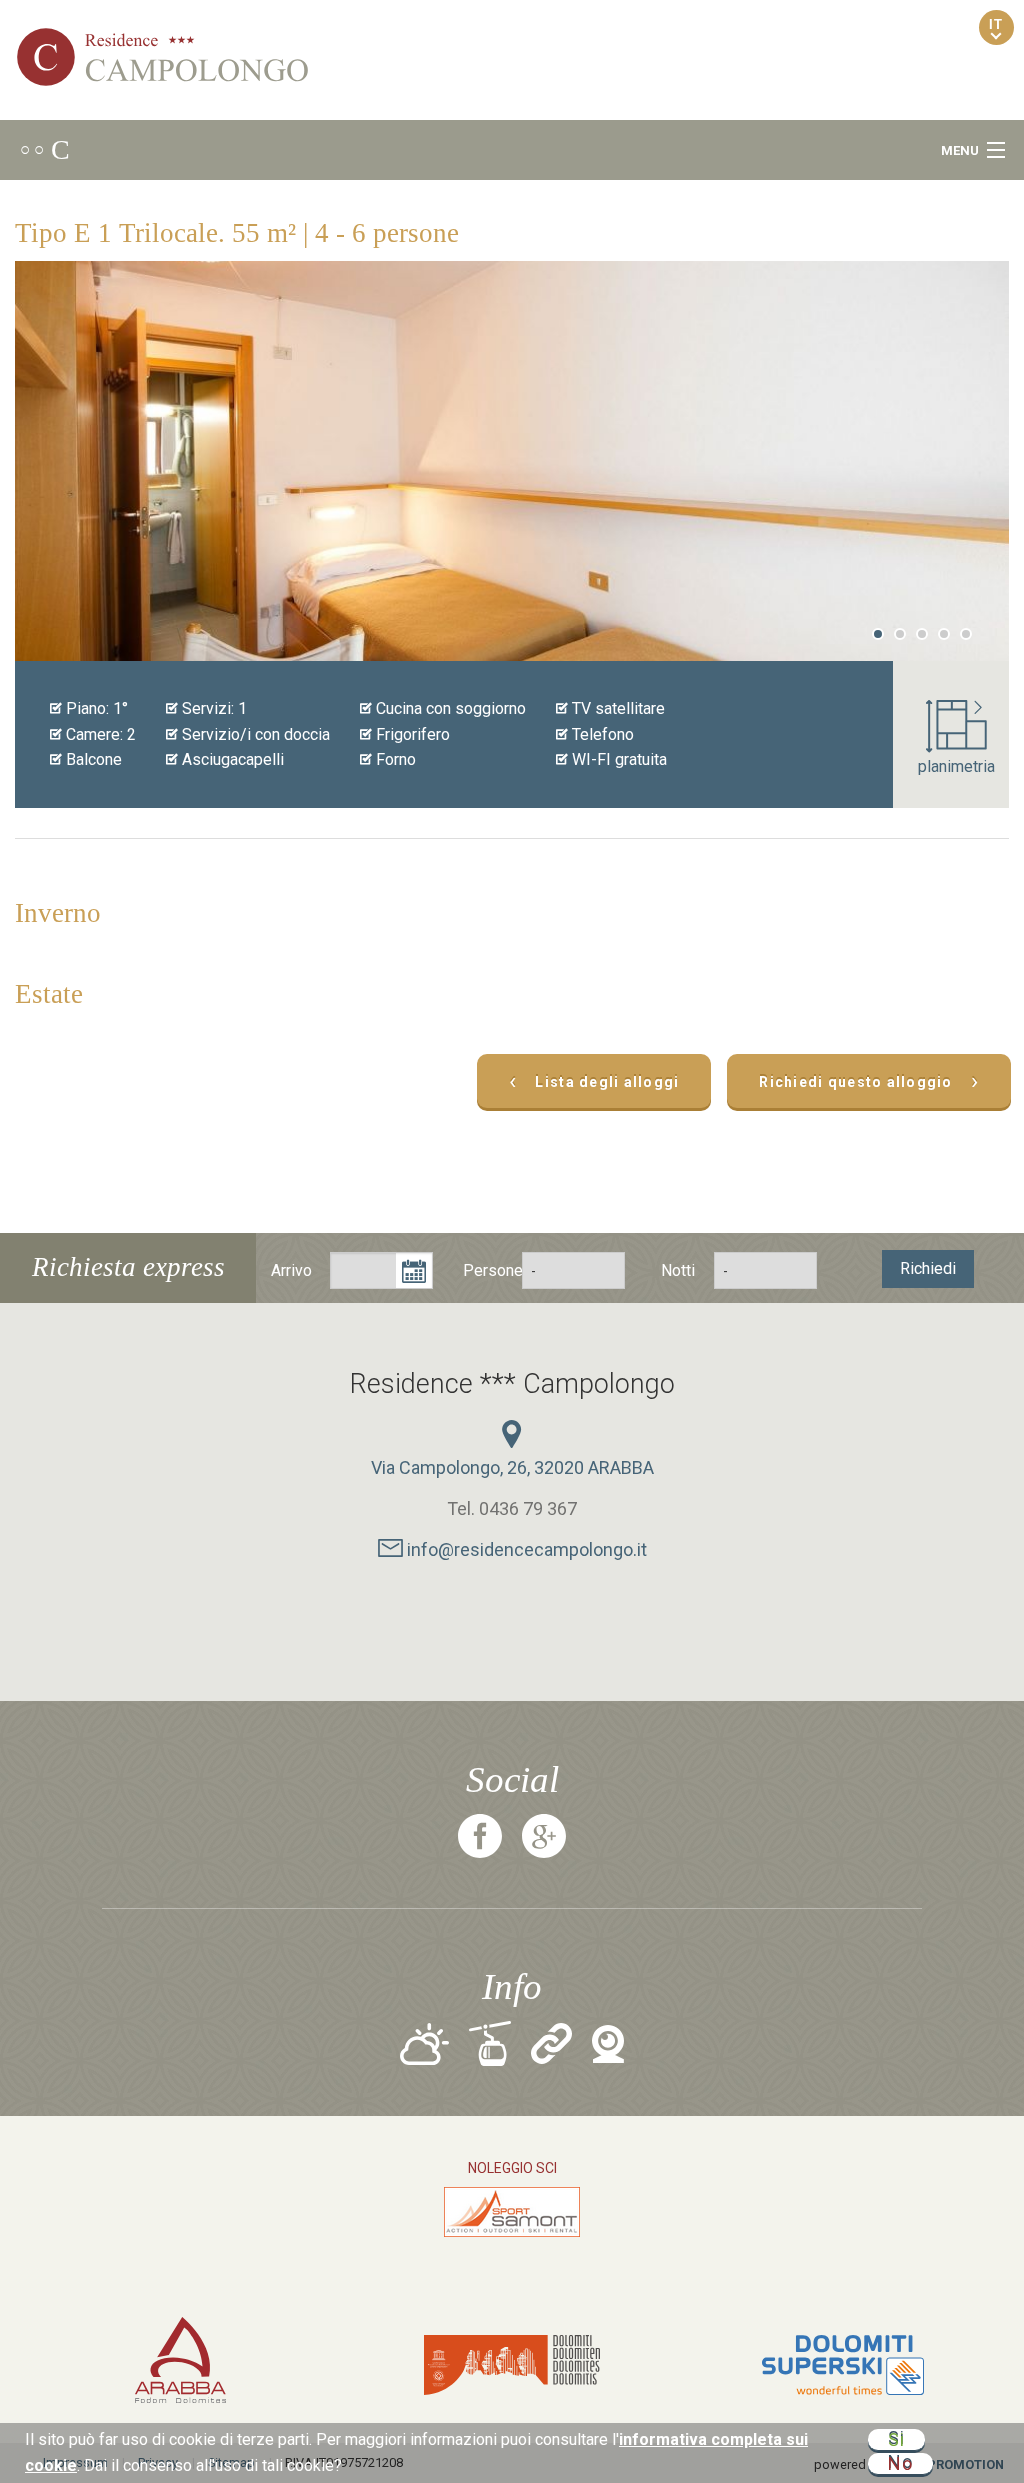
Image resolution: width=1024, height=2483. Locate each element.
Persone (483, 1270)
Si (897, 2439)
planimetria (956, 766)
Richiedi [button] (928, 1268)
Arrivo (291, 1270)
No (901, 2463)
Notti (678, 1270)
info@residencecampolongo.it (525, 1549)
